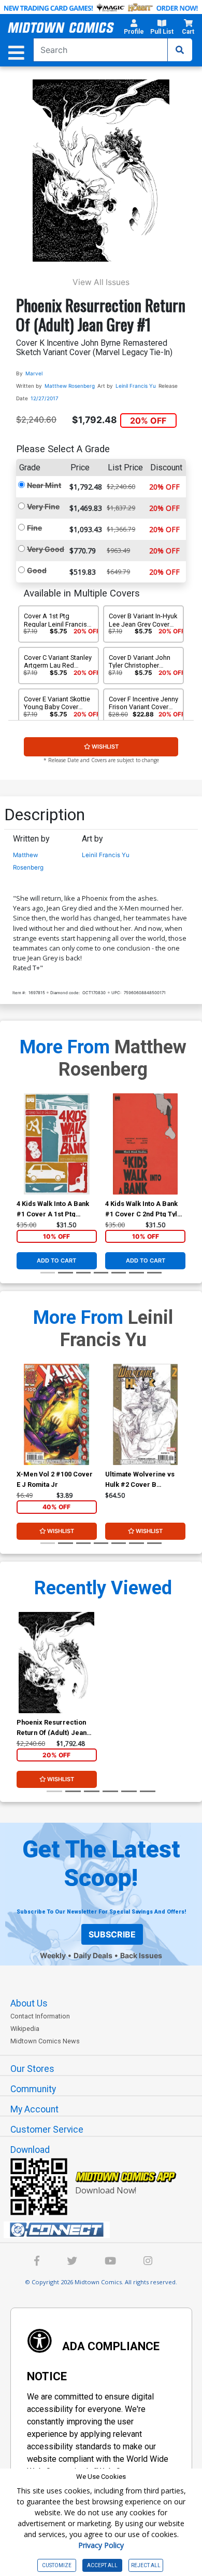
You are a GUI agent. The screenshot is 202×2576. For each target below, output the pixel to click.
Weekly (53, 1955)
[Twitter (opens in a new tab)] (72, 2262)
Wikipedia (25, 2029)
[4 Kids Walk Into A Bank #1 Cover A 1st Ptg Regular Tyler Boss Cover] (57, 1144)
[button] (134, 29)
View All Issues (101, 282)
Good (37, 570)
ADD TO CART (56, 1260)
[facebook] (37, 2262)
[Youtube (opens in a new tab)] (110, 2262)
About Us (29, 2003)
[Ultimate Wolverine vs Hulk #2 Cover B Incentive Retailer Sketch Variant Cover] (145, 1414)
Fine (34, 528)
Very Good (46, 549)
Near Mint (44, 485)
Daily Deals (93, 1955)
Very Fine (43, 506)
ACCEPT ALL (102, 2565)
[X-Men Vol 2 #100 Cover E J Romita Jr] (57, 1414)
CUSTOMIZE (57, 2565)
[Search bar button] (180, 50)
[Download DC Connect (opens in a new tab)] (105, 2230)
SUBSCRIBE (112, 1934)
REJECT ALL (146, 2565)
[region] (22, 1157)
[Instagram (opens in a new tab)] (148, 2262)
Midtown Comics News (45, 2041)
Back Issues (141, 1955)
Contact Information (40, 2016)
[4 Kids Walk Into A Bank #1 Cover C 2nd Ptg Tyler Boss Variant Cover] (145, 1144)
